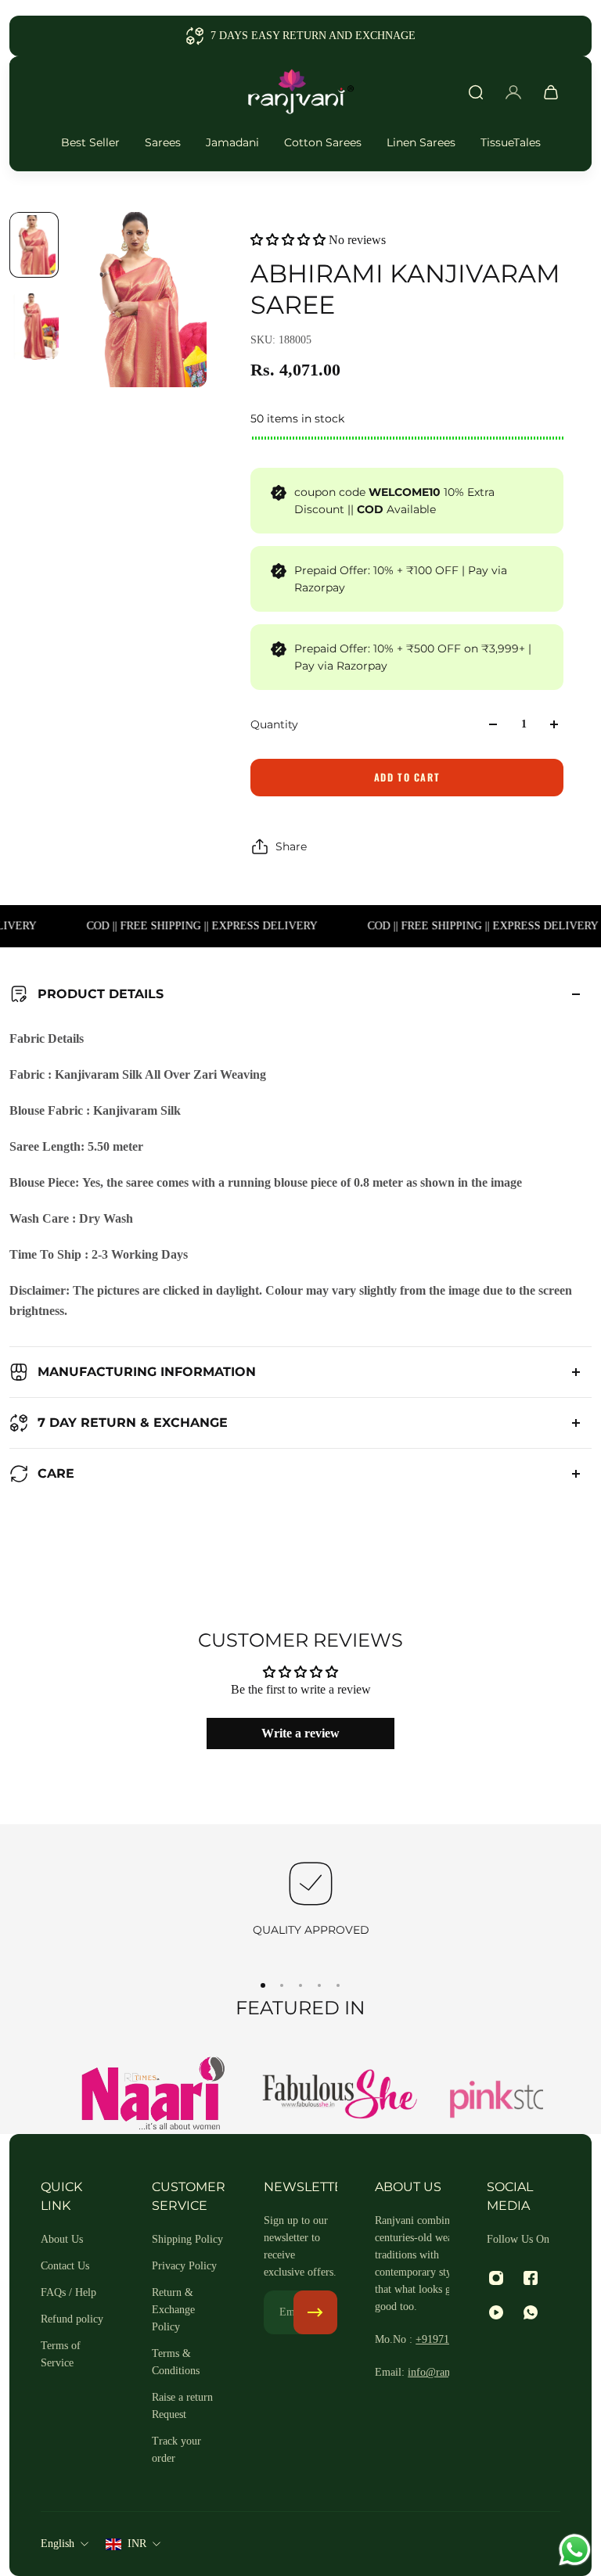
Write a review (300, 1733)
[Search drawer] (476, 92)
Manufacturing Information (147, 1372)
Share (291, 846)
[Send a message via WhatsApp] (575, 2550)
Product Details (101, 994)
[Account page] (513, 92)
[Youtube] (496, 2312)
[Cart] (551, 92)
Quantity (274, 724)
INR (137, 2544)
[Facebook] (531, 2278)
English (58, 2544)
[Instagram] (496, 2278)
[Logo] (300, 92)
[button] (288, 240)
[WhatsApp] (531, 2312)
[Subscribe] (315, 2312)
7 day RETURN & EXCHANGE (133, 1423)
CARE (56, 1473)
